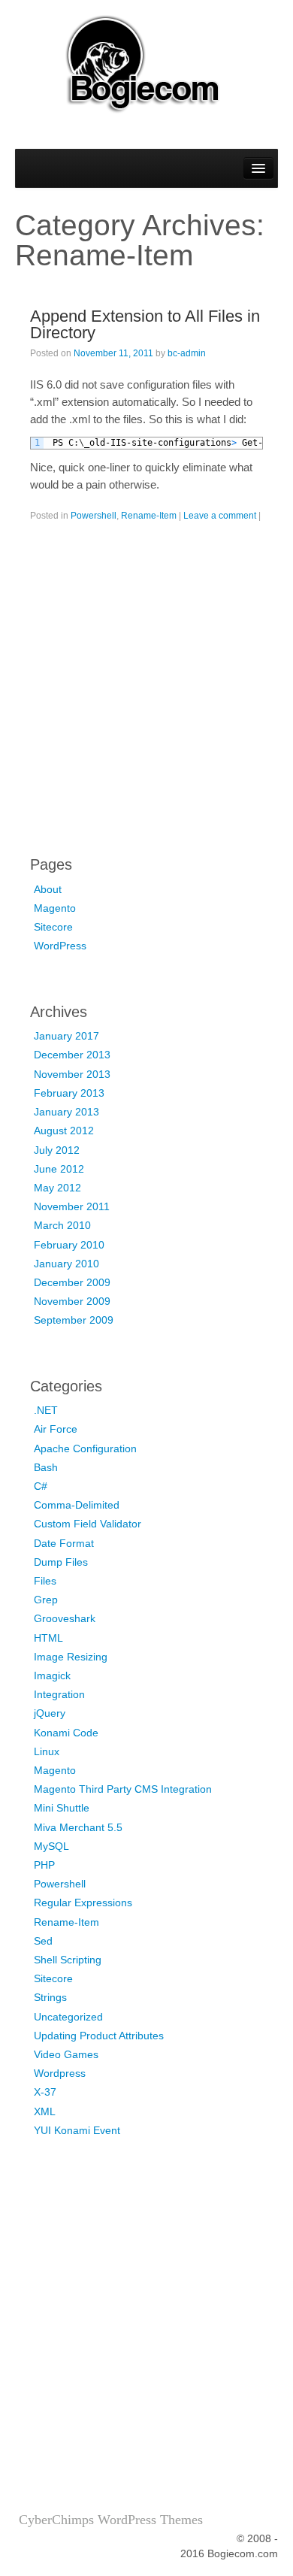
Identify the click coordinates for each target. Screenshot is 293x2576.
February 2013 (69, 1093)
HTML (48, 1638)
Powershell (94, 516)
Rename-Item (149, 516)
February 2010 (69, 1245)
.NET (46, 1410)
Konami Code (66, 1733)
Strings (50, 1997)
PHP (44, 1865)
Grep (46, 1600)
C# (41, 1486)
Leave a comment (220, 516)
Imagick (52, 1675)
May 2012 (57, 1188)
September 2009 (74, 1320)
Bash (46, 1467)
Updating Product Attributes (99, 2036)
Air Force (56, 1429)
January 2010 (66, 1264)
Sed (43, 1941)
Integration (59, 1694)
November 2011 (72, 1206)
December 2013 (72, 1055)
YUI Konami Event (77, 2130)
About (48, 889)
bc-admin (187, 353)
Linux (47, 1751)
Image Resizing (71, 1657)
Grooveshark (65, 1618)
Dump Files (61, 1562)
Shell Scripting (68, 1960)
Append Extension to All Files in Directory (145, 324)
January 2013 (66, 1112)
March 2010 (62, 1225)
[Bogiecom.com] (146, 62)
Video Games (66, 2054)
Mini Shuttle (62, 1808)
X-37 (45, 2092)
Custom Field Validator (88, 1524)
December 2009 (72, 1282)
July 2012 (57, 1150)
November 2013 (72, 1074)
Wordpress (60, 2073)
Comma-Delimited (77, 1505)
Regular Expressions (83, 1902)
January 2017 (66, 1036)
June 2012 (59, 1169)
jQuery (50, 1713)
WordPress (60, 946)
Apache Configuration (85, 1448)
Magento (55, 908)
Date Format (64, 1543)
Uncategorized (68, 2017)
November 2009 (72, 1301)
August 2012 (64, 1131)
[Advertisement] (146, 696)
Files (45, 1581)
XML (45, 2111)
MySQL (51, 1846)
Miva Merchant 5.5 (78, 1827)
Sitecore (53, 927)
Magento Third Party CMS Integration (123, 1789)
